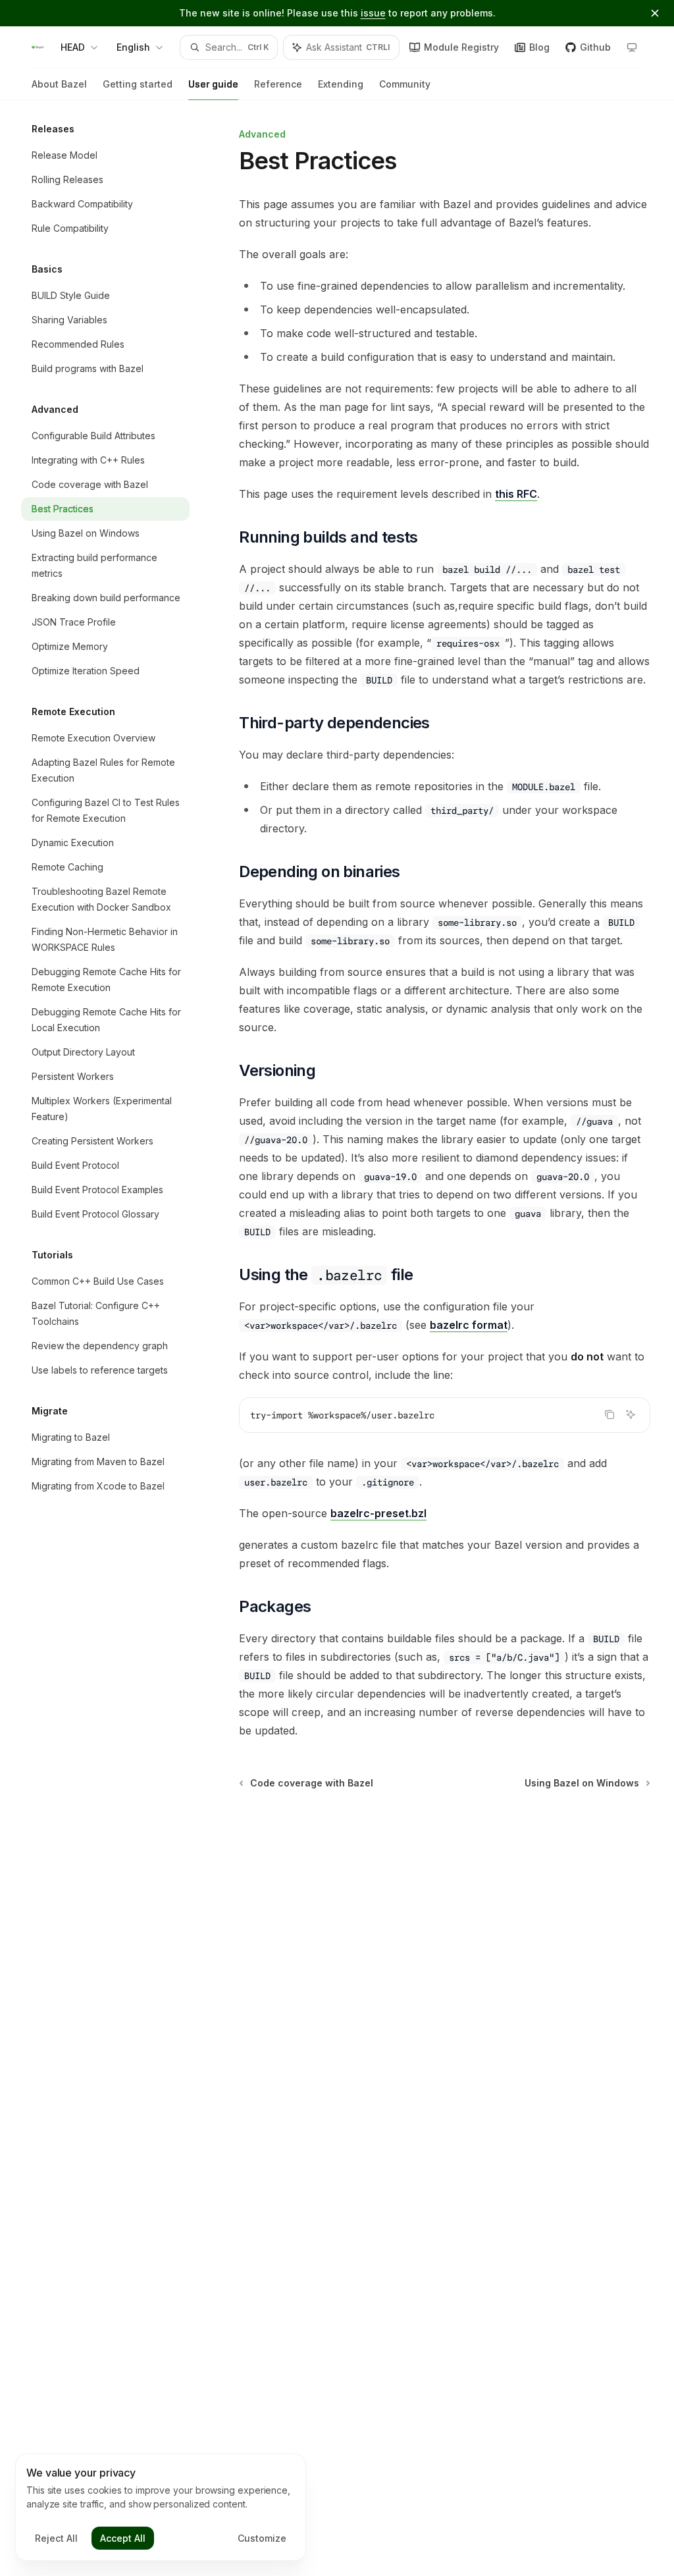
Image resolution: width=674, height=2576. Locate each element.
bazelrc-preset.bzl (378, 1513)
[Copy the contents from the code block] (609, 1414)
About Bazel (59, 84)
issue (373, 13)
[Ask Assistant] (631, 1414)
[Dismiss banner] (655, 13)
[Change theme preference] (632, 47)
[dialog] (161, 2508)
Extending (341, 84)
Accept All (123, 2538)
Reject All (56, 2538)
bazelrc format (469, 1325)
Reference (278, 84)
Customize (262, 2538)
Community (405, 84)
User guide (213, 84)
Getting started (138, 84)
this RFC (516, 494)
